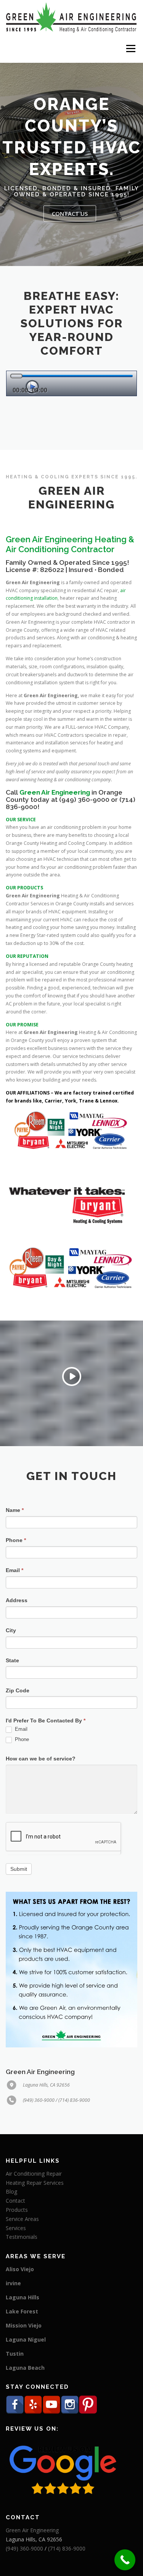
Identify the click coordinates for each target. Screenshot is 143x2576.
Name (15, 1510)
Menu (130, 49)
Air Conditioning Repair (34, 2174)
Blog (11, 2191)
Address (17, 1600)
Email (14, 1570)
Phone (16, 1540)
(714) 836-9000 (67, 2548)
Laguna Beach (25, 2368)
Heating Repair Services (35, 2183)
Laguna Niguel (26, 2339)
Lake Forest (22, 2311)
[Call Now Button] (125, 2560)
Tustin (15, 2354)
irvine (13, 2283)
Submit (19, 1869)
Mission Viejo (24, 2325)
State (12, 1660)
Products (17, 2210)
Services (16, 2228)
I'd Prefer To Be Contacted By (46, 1721)
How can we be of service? (41, 1759)
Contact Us (70, 213)
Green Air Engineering (32, 2530)
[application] (72, 383)
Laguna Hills (22, 2297)
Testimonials (22, 2237)
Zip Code (18, 1690)
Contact (15, 2201)
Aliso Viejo (20, 2269)
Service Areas (22, 2219)
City (11, 1630)
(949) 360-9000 (84, 800)
